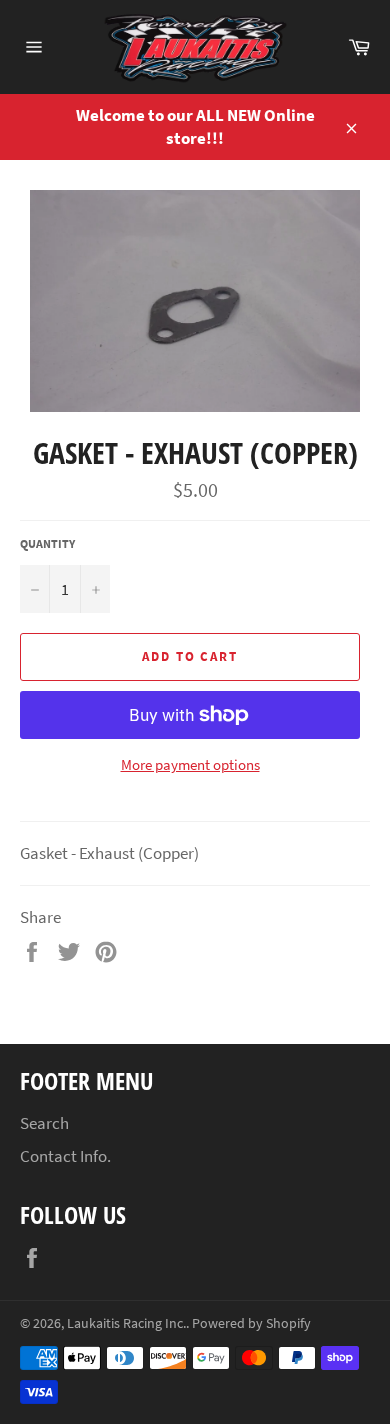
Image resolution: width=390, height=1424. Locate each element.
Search (44, 1123)
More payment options (190, 764)
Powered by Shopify (251, 1323)
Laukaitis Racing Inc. (126, 1323)
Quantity (47, 543)
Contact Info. (65, 1156)
